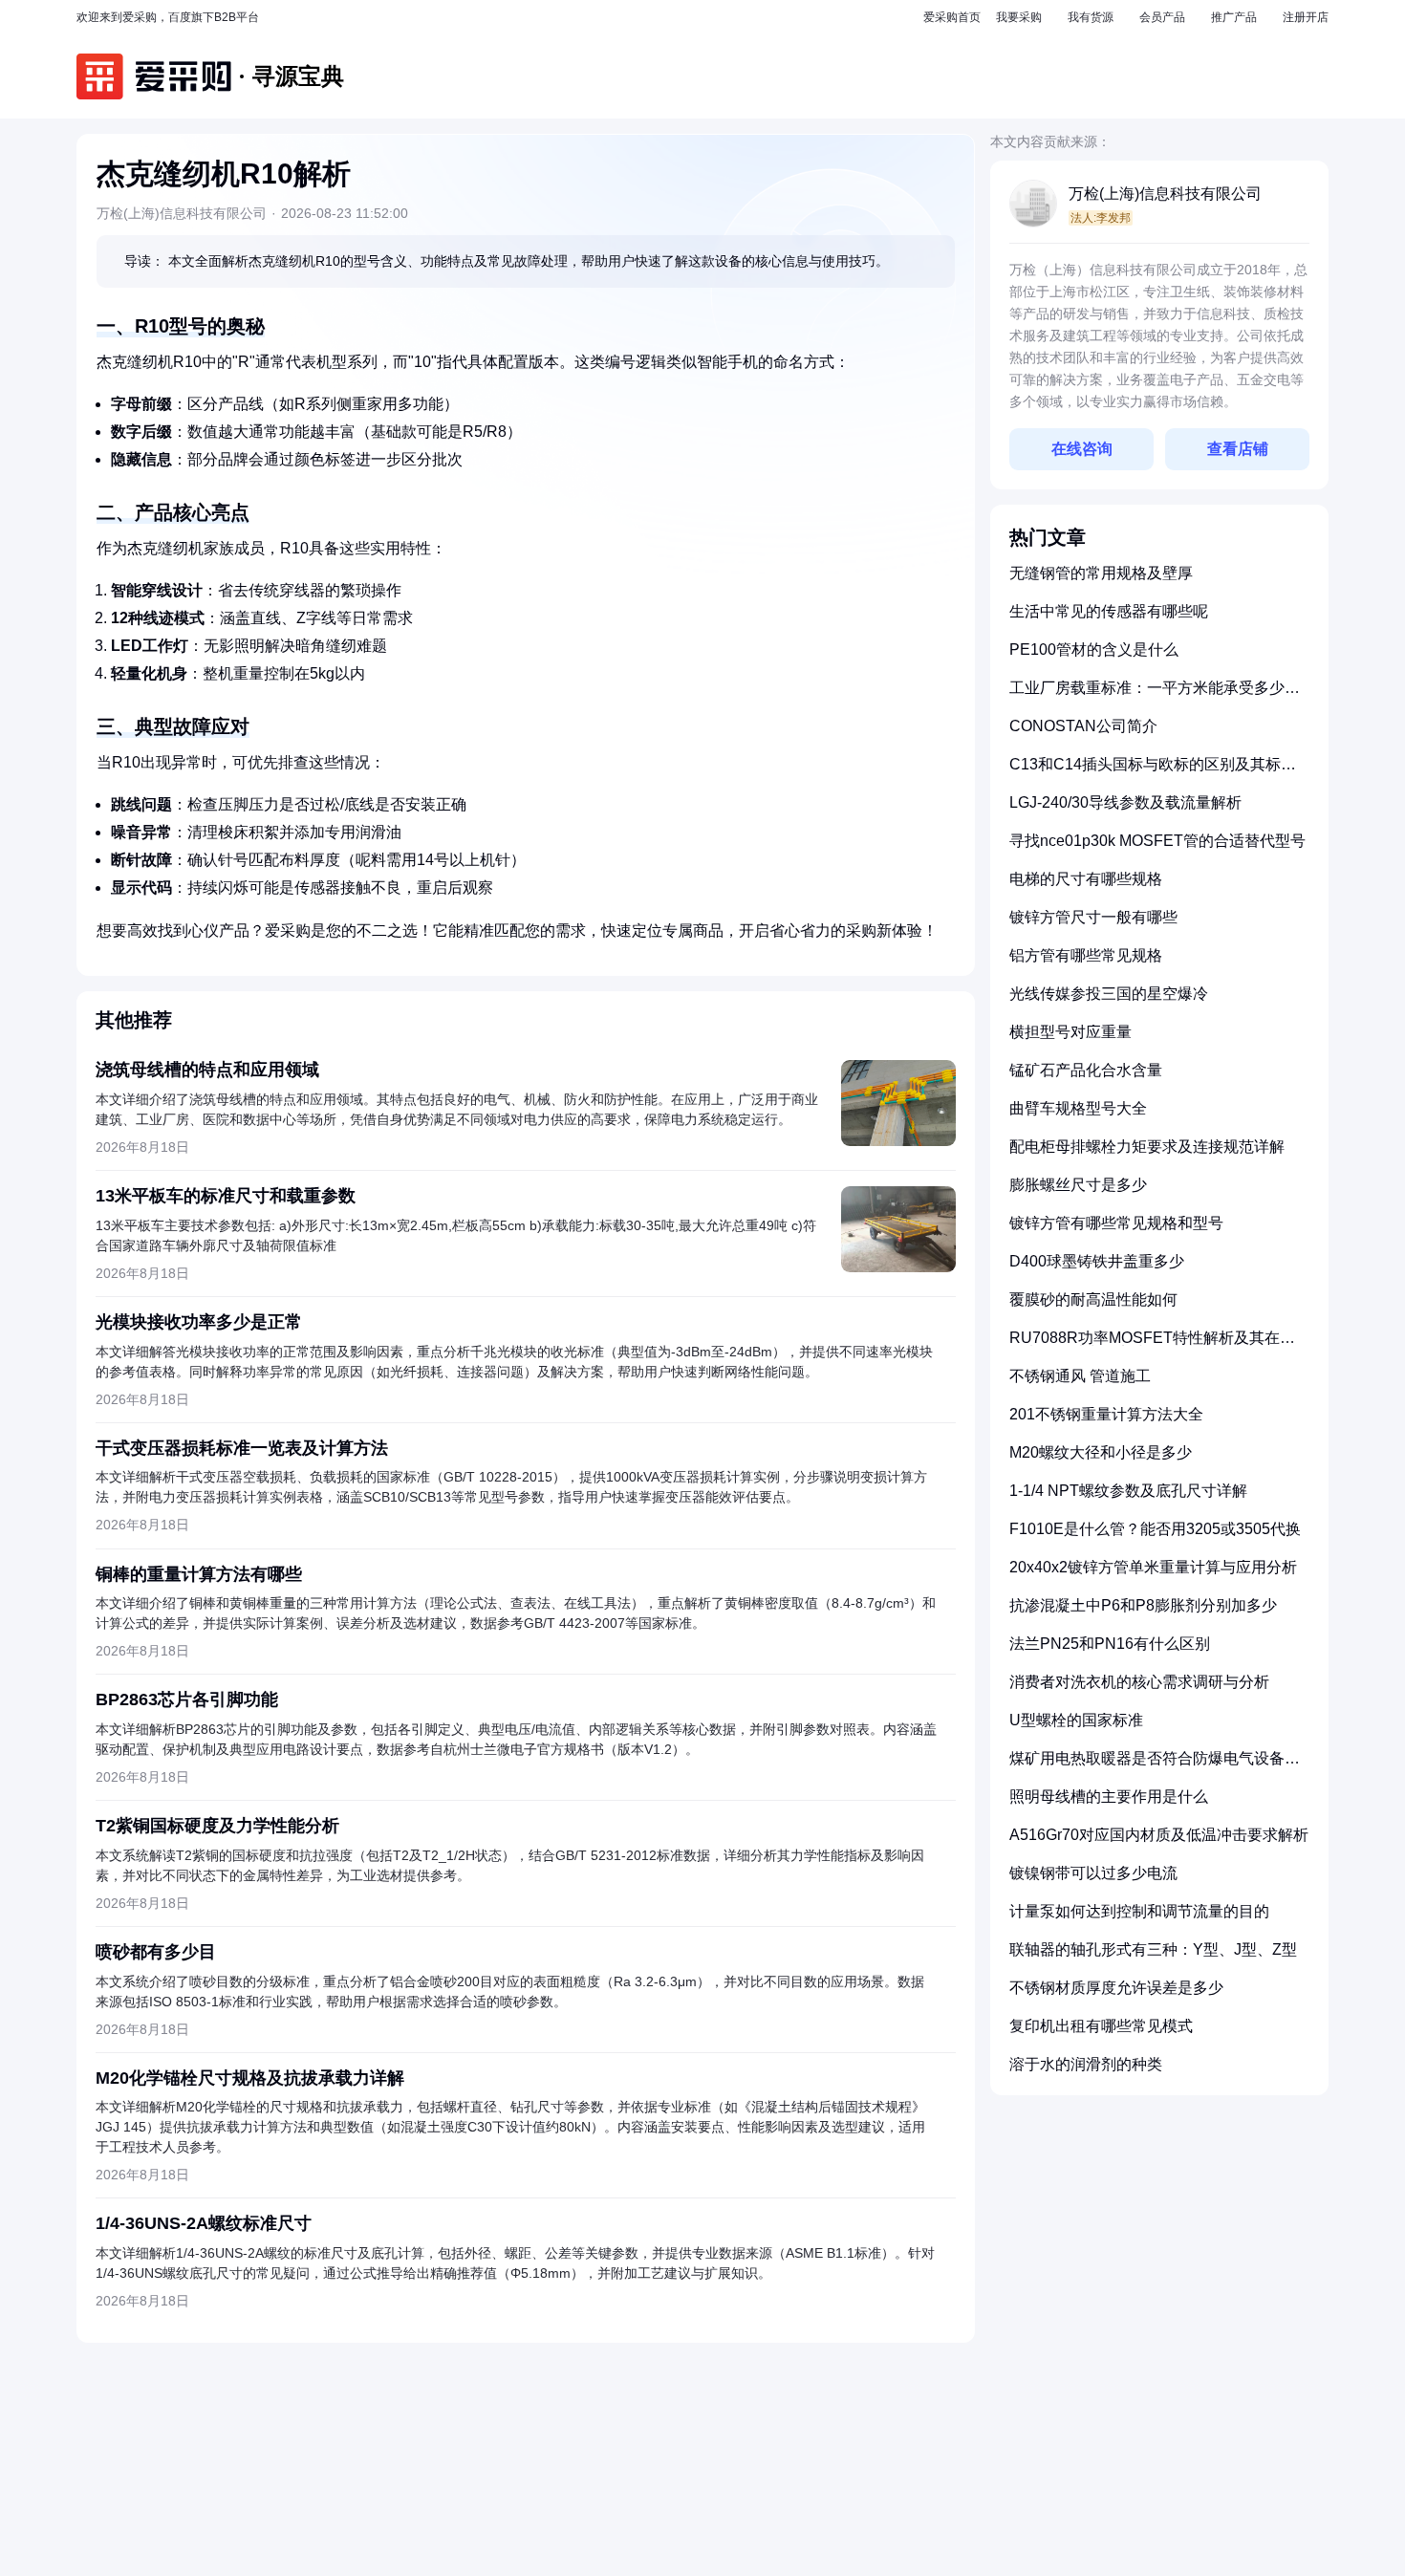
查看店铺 (1238, 449)
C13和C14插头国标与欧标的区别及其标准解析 (1153, 772)
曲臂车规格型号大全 (1078, 1108)
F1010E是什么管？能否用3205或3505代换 (1155, 1529)
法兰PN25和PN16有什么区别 (1110, 1644)
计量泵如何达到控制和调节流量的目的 (1139, 1911)
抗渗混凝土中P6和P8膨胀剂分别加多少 (1143, 1605)
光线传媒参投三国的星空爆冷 (1109, 994)
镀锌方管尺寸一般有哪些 (1093, 917)
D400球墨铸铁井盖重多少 (1097, 1261)
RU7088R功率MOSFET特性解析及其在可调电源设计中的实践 (1152, 1345)
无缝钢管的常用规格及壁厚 (1101, 573)
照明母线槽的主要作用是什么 (1109, 1797)
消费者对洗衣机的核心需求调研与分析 (1139, 1682)
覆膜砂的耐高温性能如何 (1093, 1299)
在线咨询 (1082, 449)
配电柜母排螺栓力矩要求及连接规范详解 (1147, 1147)
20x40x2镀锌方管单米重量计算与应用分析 (1153, 1567)
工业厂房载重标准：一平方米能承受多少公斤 (1155, 695)
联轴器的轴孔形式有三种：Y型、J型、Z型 (1153, 1949)
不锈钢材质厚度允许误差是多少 (1116, 1988)
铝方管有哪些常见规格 (1086, 955)
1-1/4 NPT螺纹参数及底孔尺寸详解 (1128, 1491)
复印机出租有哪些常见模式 (1101, 2026)
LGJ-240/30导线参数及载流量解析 (1125, 802)
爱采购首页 (952, 17)
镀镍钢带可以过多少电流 (1093, 1873)
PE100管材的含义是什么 (1094, 649)
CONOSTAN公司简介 (1083, 726)
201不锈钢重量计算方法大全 (1106, 1414)
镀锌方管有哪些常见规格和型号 (1116, 1223)
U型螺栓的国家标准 (1076, 1720)
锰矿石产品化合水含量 (1086, 1070)
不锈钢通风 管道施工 (1080, 1376)
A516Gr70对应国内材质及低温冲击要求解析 (1159, 1835)
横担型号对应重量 (1070, 1032)
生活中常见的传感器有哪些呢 (1109, 611)
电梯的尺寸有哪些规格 (1086, 879)
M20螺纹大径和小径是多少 (1101, 1452)
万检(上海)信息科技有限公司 (1165, 194)
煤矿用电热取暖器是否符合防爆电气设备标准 (1155, 1766)
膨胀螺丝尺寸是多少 (1078, 1185)
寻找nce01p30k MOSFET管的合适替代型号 (1157, 841)
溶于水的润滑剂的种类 (1086, 2064)
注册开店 (1306, 17)
